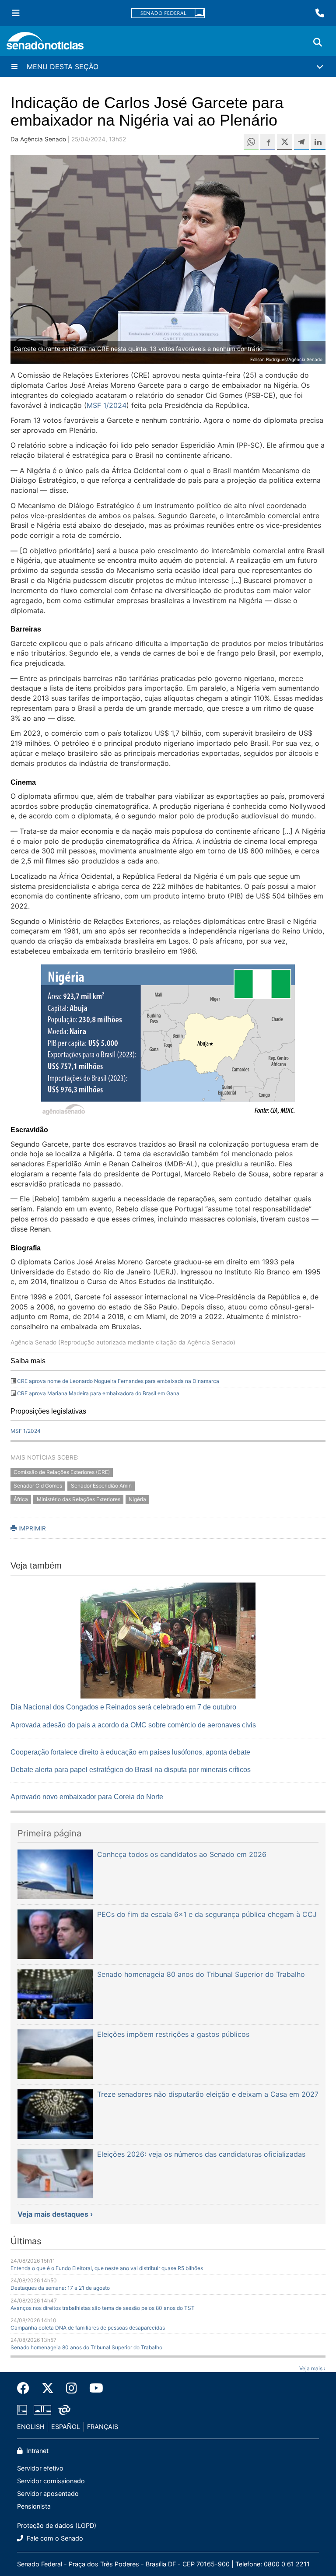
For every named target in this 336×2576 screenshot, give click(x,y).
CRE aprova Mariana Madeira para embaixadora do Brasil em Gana (98, 1393)
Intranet (37, 2451)
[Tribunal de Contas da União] (64, 2409)
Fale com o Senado (54, 2538)
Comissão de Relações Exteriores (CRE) (62, 1472)
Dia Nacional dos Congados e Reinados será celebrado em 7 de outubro (123, 1707)
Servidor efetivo (40, 2468)
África (21, 1500)
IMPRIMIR (31, 1528)
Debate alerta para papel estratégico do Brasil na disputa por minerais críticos (131, 1770)
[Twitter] (48, 2388)
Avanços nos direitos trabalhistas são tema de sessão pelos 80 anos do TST (103, 2308)
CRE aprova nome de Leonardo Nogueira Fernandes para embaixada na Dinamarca (118, 1381)
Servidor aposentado (48, 2494)
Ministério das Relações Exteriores (79, 1500)
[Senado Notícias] (45, 44)
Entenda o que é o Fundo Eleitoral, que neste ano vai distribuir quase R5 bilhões (107, 2268)
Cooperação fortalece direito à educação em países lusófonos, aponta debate (130, 1752)
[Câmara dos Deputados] (22, 2409)
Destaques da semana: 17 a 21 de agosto (60, 2288)
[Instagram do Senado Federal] (72, 2388)
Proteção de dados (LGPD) (57, 2525)
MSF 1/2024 (107, 405)
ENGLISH (31, 2427)
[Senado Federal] (168, 13)
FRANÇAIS (103, 2427)
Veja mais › (312, 2368)
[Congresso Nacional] (42, 2409)
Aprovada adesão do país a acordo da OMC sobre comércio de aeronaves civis (133, 1725)
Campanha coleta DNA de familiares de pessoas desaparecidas (88, 2328)
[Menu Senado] (16, 13)
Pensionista (34, 2506)
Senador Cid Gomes (38, 1486)
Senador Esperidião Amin (101, 1486)
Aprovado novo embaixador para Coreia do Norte (87, 1797)
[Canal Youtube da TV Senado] (93, 2388)
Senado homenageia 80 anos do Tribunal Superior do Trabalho (86, 2347)
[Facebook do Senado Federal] (26, 2388)
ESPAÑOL (66, 2427)
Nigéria (137, 1500)
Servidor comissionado (51, 2481)
